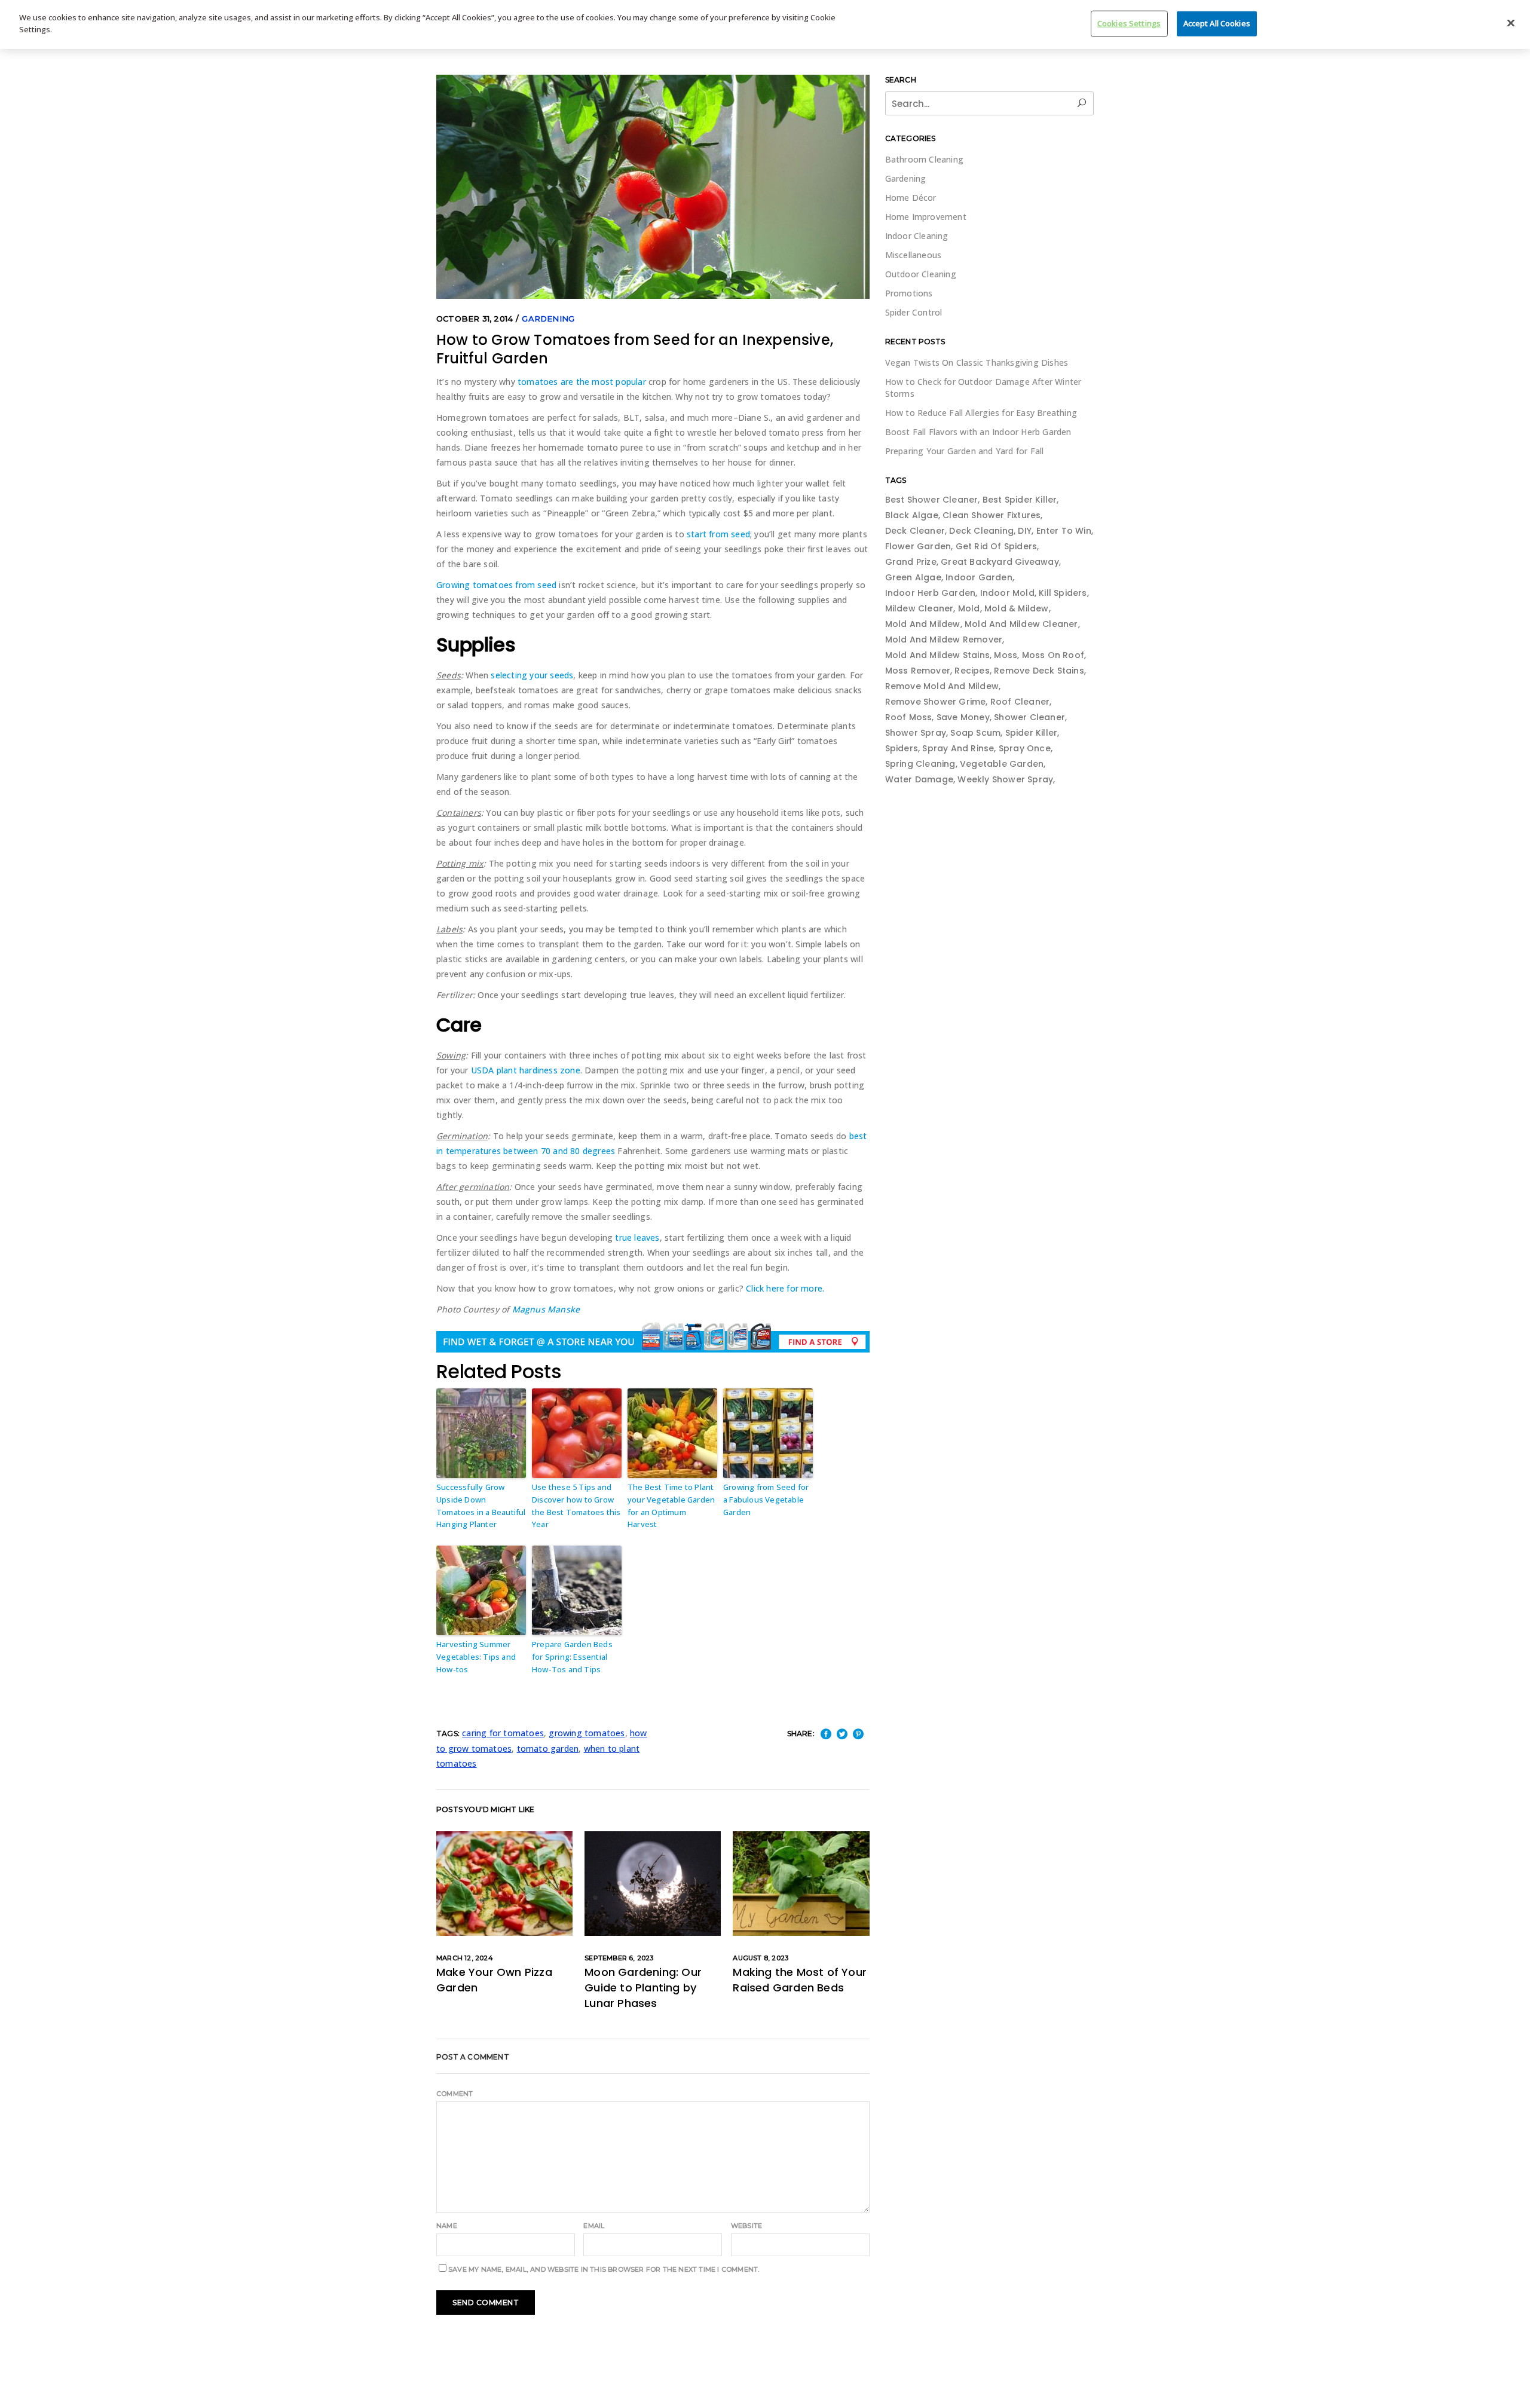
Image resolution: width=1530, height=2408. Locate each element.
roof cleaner (1020, 702)
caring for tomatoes (503, 1733)
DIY (1025, 531)
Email (594, 2226)
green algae (913, 577)
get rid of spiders (997, 546)
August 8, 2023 (761, 1958)
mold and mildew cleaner (1021, 624)
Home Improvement (926, 217)
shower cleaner (1029, 717)
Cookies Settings (1129, 23)
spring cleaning (920, 764)
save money (963, 717)
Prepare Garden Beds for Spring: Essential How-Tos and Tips (572, 1657)
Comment (455, 2094)
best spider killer (1020, 500)
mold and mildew (923, 624)
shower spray (916, 733)
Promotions (909, 293)
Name (447, 2226)
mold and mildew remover (944, 640)
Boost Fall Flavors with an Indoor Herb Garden (978, 432)
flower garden (918, 546)
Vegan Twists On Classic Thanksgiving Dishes (977, 362)
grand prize (911, 562)
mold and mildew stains (937, 655)
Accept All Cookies (1217, 23)
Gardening (548, 319)
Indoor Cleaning (917, 236)
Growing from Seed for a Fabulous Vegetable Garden (766, 1500)
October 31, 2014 (475, 319)
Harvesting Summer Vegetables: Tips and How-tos (476, 1657)
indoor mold (1007, 593)
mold (969, 608)
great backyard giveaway (1000, 562)
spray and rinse (958, 748)
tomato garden (548, 1748)
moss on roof (1053, 655)
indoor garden (979, 577)
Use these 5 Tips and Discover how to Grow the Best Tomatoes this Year (576, 1506)
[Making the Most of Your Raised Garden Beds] (801, 1884)
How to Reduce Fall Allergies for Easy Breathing (981, 413)
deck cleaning (981, 531)
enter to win (1064, 531)
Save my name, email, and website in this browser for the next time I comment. (604, 2269)
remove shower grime (936, 702)
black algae (912, 515)
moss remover (918, 671)
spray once (1025, 748)
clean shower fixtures (992, 515)
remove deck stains (1039, 671)
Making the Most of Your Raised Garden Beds (800, 1980)
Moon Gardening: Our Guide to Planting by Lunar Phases (643, 1988)
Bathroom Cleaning (924, 159)
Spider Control (914, 312)
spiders (902, 748)
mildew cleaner (919, 608)
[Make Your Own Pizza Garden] (504, 1884)
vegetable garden (1002, 764)
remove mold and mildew (942, 686)
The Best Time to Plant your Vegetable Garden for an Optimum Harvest (671, 1506)
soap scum (975, 733)
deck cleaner (915, 531)
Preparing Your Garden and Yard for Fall (965, 451)
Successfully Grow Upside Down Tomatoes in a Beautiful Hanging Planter (481, 1506)
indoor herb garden (931, 593)
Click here (765, 1288)
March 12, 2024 (465, 1958)
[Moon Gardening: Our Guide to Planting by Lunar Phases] (653, 1884)
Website (746, 2226)
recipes (972, 671)
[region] (765, 25)
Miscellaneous (914, 255)
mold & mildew (1017, 608)
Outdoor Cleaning (921, 274)
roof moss (909, 717)
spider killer (1032, 733)
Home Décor (911, 198)
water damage (919, 779)
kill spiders (1063, 593)
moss (1006, 655)
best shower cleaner (932, 500)
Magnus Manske (546, 1309)
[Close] (1511, 23)
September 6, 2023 (619, 1958)
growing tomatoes (587, 1733)
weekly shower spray (1005, 779)
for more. (805, 1288)
